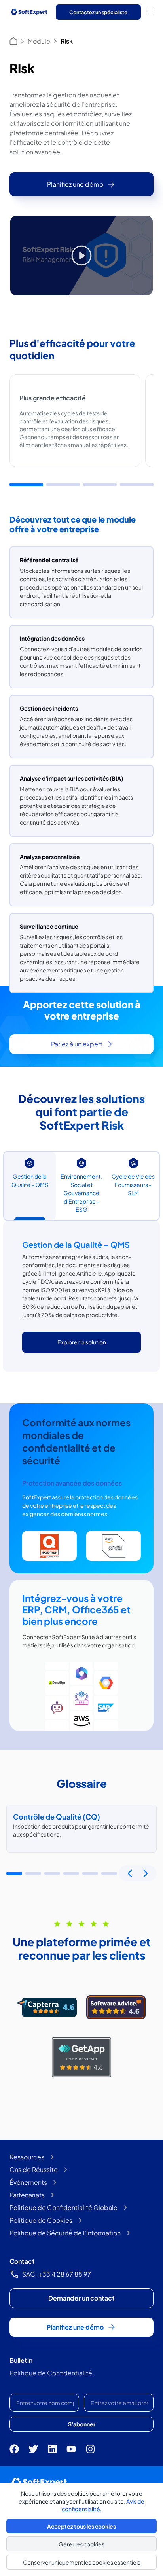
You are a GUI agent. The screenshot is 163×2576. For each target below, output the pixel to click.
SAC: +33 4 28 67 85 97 (57, 2274)
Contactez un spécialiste (98, 12)
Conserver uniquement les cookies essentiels (82, 2562)
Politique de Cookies (41, 2220)
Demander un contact (81, 2298)
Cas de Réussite (34, 2169)
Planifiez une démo (75, 184)
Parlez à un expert (77, 1044)
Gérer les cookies (81, 2544)
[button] (26, 485)
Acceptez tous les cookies (81, 2526)
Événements (28, 2182)
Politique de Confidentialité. (52, 2373)
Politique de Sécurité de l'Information (65, 2233)
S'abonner (82, 2424)
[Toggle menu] (150, 12)
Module (39, 41)
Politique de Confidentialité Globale (63, 2207)
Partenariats (27, 2195)
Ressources (27, 2157)
